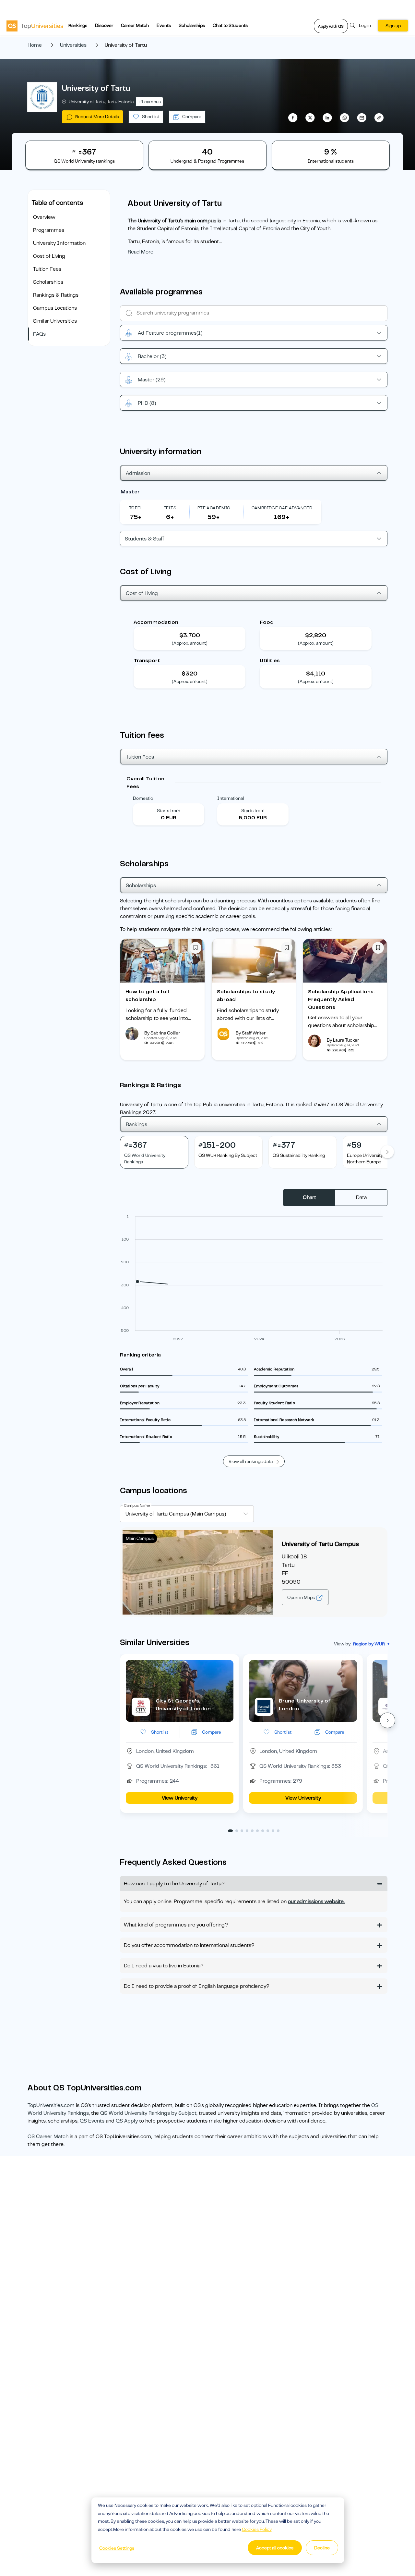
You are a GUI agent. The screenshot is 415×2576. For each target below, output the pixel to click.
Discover (104, 25)
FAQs (39, 334)
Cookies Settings (117, 2548)
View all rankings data (251, 1461)
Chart (309, 1197)
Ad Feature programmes (170, 333)
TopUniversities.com (51, 2105)
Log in (365, 25)
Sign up (393, 26)
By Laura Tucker (343, 1040)
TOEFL (136, 508)
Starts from (169, 811)
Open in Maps (302, 1597)
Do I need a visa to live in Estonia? (164, 1966)
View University (180, 1798)
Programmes (49, 230)
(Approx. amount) (190, 643)
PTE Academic (214, 508)
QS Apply (127, 2121)
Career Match (135, 25)
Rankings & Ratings (56, 295)
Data (361, 1197)
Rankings (78, 25)
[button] (387, 1720)
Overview (44, 217)
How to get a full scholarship (147, 996)
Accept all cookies (275, 2548)
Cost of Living (49, 256)
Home (35, 45)
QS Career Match (48, 2136)
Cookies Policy (257, 2529)
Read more (141, 252)
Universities (73, 45)
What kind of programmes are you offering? (176, 1925)
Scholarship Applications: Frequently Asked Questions (341, 999)
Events (164, 25)
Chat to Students (230, 25)
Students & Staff (145, 539)
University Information (59, 243)
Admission (138, 473)
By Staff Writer (251, 1033)
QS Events (92, 2121)
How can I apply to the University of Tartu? (174, 1884)
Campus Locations (55, 308)
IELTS (170, 508)
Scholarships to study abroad (246, 996)
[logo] (35, 26)
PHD (147, 403)
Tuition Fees (47, 269)
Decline (322, 2548)
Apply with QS (331, 26)
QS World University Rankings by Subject (148, 2113)
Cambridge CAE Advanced (282, 508)
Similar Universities (55, 321)
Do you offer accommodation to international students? (189, 1945)
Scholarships (192, 25)
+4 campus (149, 102)
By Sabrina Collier (162, 1033)
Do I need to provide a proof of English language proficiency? (197, 1986)
